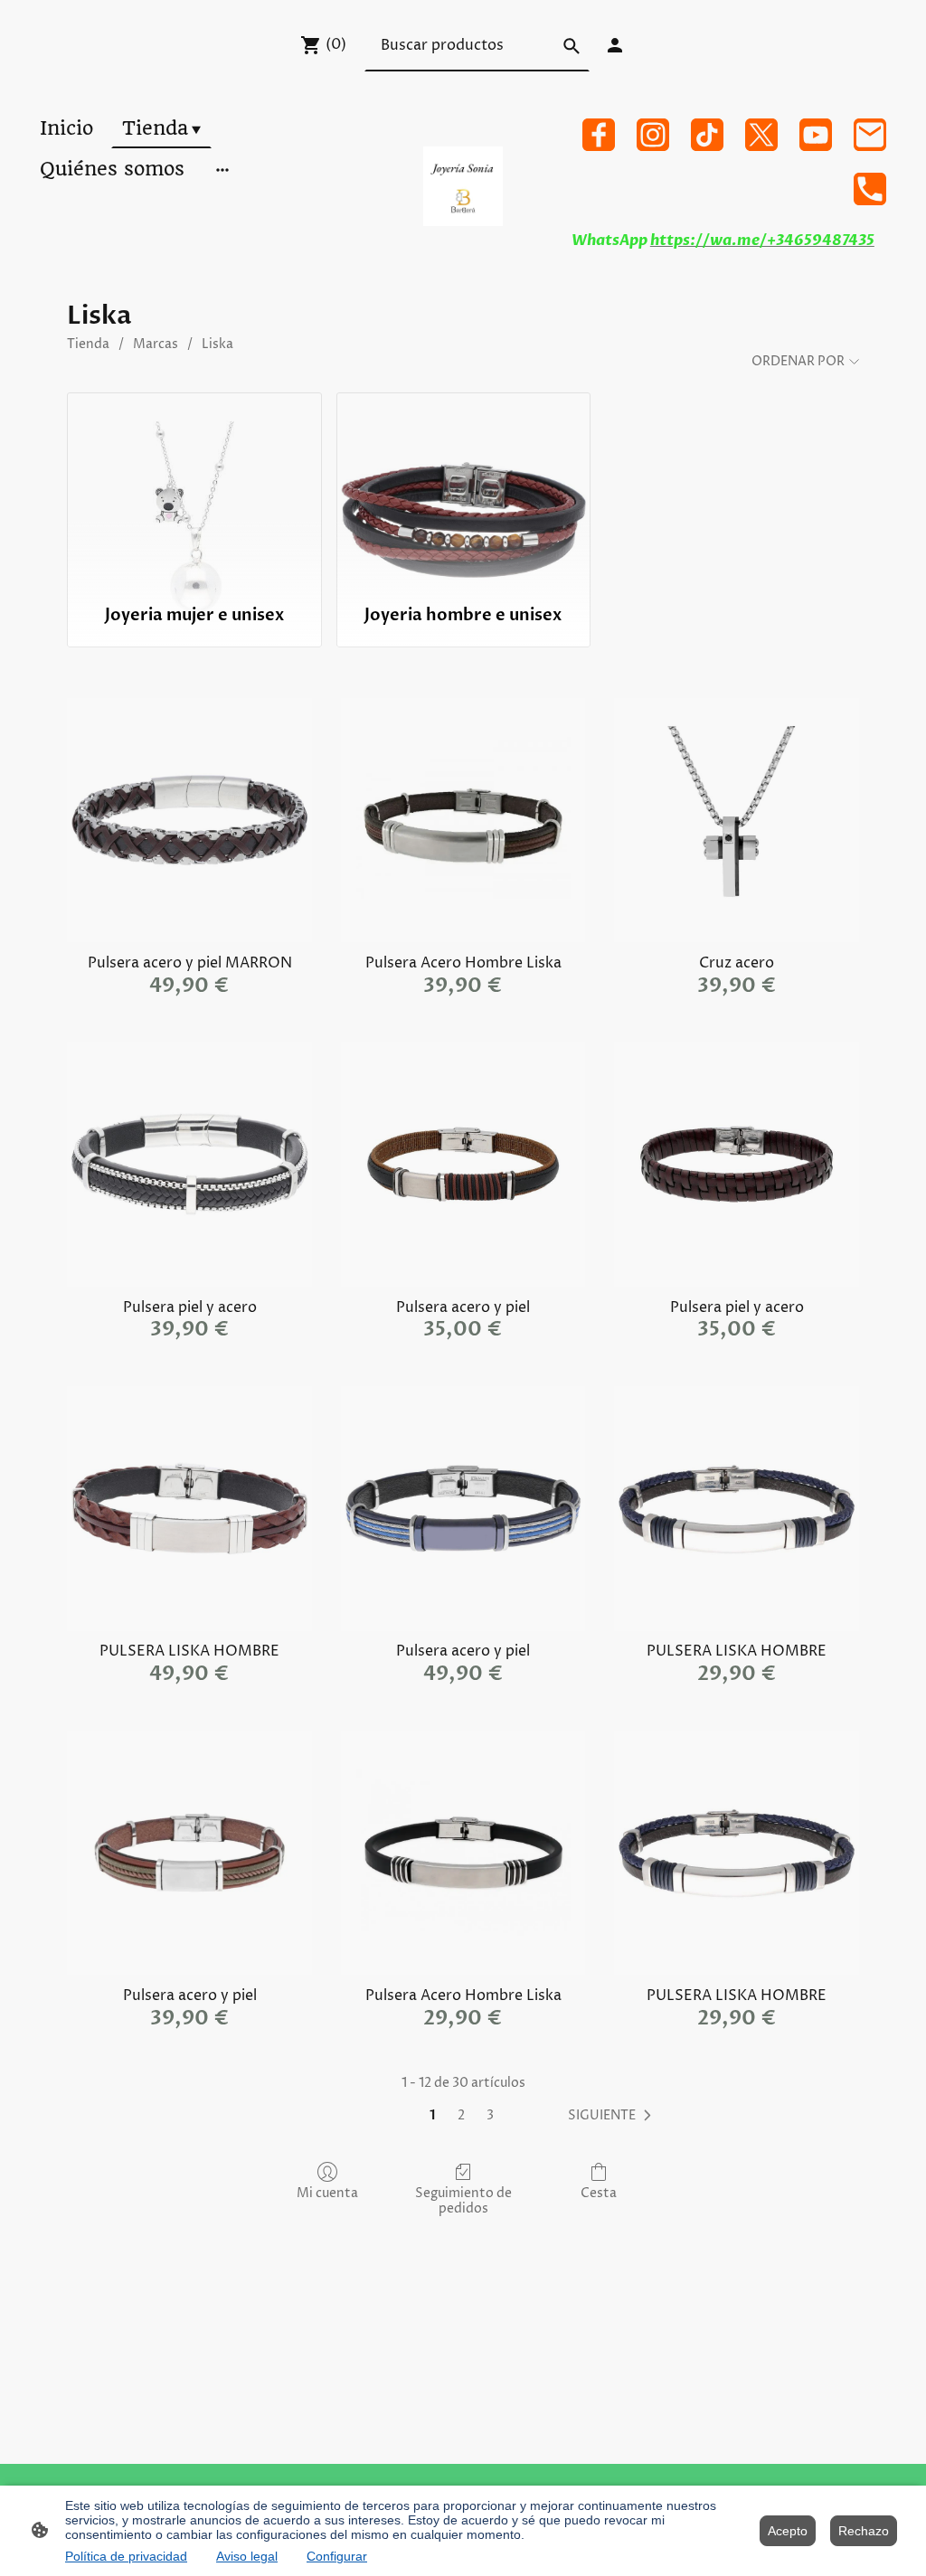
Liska (217, 344)
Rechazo (864, 2531)
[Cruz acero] (737, 821)
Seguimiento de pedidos (463, 2201)
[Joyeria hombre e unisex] (463, 490)
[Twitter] (761, 135)
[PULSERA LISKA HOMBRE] (189, 1509)
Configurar (337, 2556)
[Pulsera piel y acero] (189, 1164)
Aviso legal (247, 2556)
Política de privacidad (126, 2556)
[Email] (870, 135)
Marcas (156, 344)
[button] (613, 2116)
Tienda (88, 344)
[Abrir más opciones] (222, 169)
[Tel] (870, 189)
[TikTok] (707, 135)
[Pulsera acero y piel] (463, 1164)
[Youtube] (816, 135)
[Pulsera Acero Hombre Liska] (463, 821)
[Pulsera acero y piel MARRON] (189, 821)
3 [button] (490, 2115)
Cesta (599, 2193)
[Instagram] (653, 135)
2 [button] (461, 2115)
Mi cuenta (327, 2193)
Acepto (788, 2531)
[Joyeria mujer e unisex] (194, 490)
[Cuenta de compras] (615, 45)
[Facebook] (599, 135)
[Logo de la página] (463, 186)
